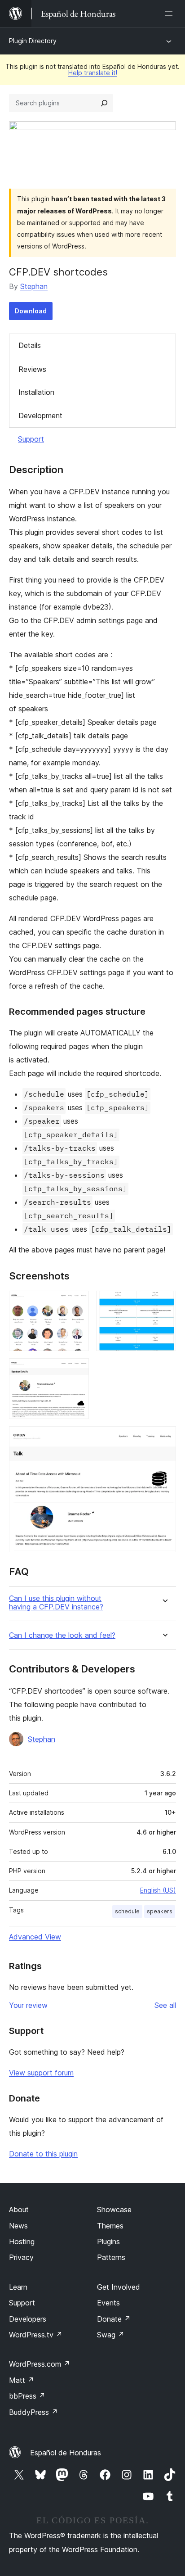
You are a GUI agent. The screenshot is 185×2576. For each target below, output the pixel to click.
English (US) (158, 1890)
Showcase (114, 2210)
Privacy (21, 2257)
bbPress (27, 2396)
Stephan (34, 286)
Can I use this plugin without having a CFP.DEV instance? (56, 1603)
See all (165, 2005)
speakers (160, 1911)
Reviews (32, 369)
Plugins (108, 2242)
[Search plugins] (104, 103)
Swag (111, 2335)
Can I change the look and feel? (62, 1635)
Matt (22, 2380)
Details (30, 345)
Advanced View (35, 1937)
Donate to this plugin (43, 2154)
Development (40, 416)
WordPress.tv (36, 2335)
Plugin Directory (33, 41)
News (18, 2226)
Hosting (22, 2242)
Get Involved (119, 2287)
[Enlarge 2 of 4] (164, 1303)
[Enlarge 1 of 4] (77, 1303)
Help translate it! (93, 73)
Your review (28, 2005)
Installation (36, 392)
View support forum (41, 2073)
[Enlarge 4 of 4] (164, 1438)
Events (108, 2303)
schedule (127, 1911)
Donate (114, 2319)
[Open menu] (171, 14)
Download (31, 311)
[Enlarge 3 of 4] (77, 1370)
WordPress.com (40, 2364)
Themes (110, 2226)
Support (31, 439)
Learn (18, 2287)
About (19, 2210)
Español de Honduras (66, 2453)
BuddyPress (33, 2412)
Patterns (111, 2257)
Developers (28, 2319)
